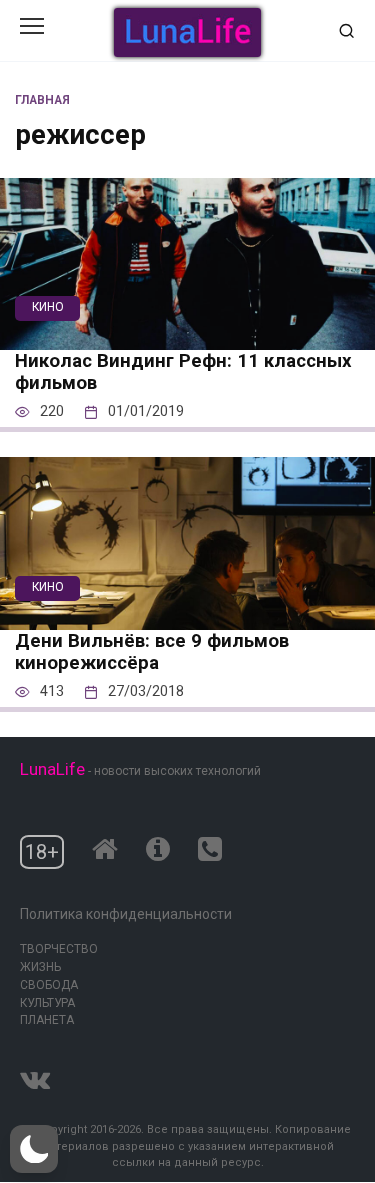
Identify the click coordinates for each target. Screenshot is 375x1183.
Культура (47, 1003)
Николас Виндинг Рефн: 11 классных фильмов (183, 372)
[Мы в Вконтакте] (35, 1075)
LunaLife (52, 769)
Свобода (49, 985)
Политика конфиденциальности (126, 914)
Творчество (59, 949)
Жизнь (40, 967)
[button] (34, 1149)
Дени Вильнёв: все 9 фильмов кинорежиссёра (152, 652)
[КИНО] (187, 337)
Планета (47, 1020)
